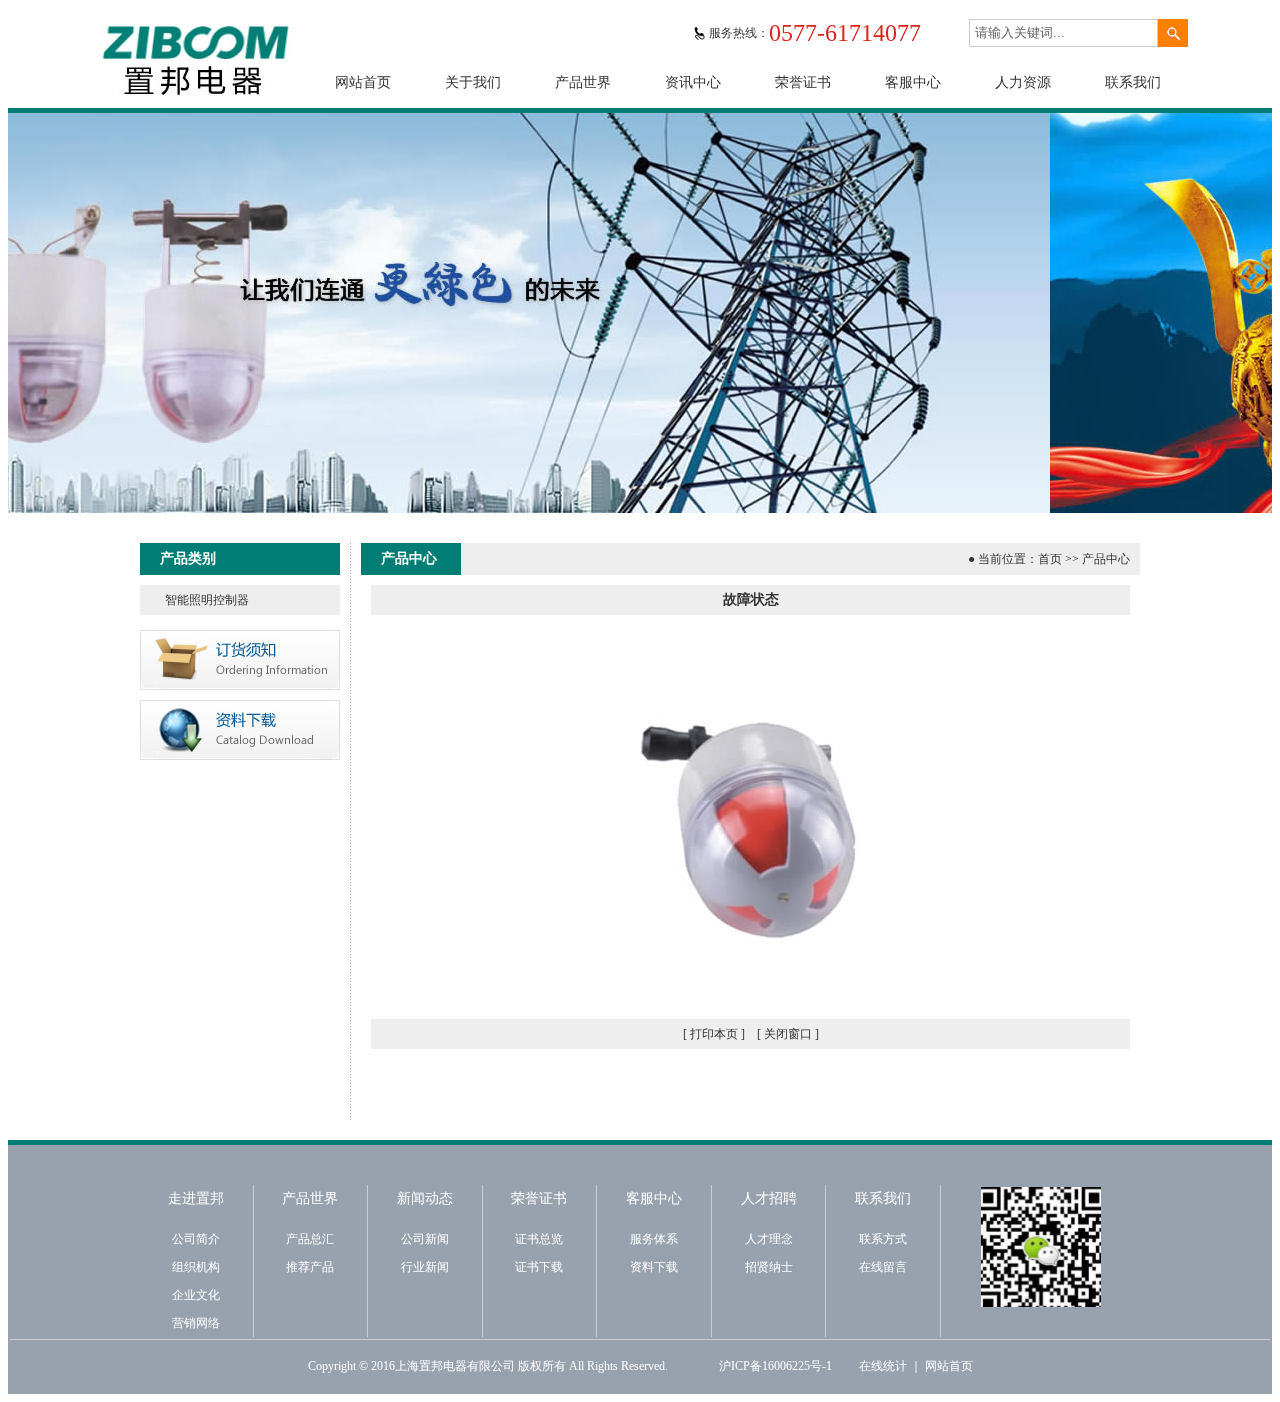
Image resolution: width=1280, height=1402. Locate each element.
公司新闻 (425, 1239)
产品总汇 (310, 1239)
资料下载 (654, 1267)
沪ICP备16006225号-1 (775, 1366)
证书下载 (539, 1267)
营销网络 (196, 1323)
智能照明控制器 (207, 600)
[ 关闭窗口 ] (788, 1034)
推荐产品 (310, 1267)
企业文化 (196, 1295)
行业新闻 (425, 1267)
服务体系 (654, 1239)
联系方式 (883, 1239)
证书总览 (539, 1239)
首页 (1050, 559)
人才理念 (769, 1239)
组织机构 (196, 1267)
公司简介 (196, 1239)
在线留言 (883, 1267)
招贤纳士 (769, 1267)
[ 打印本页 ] (714, 1034)
